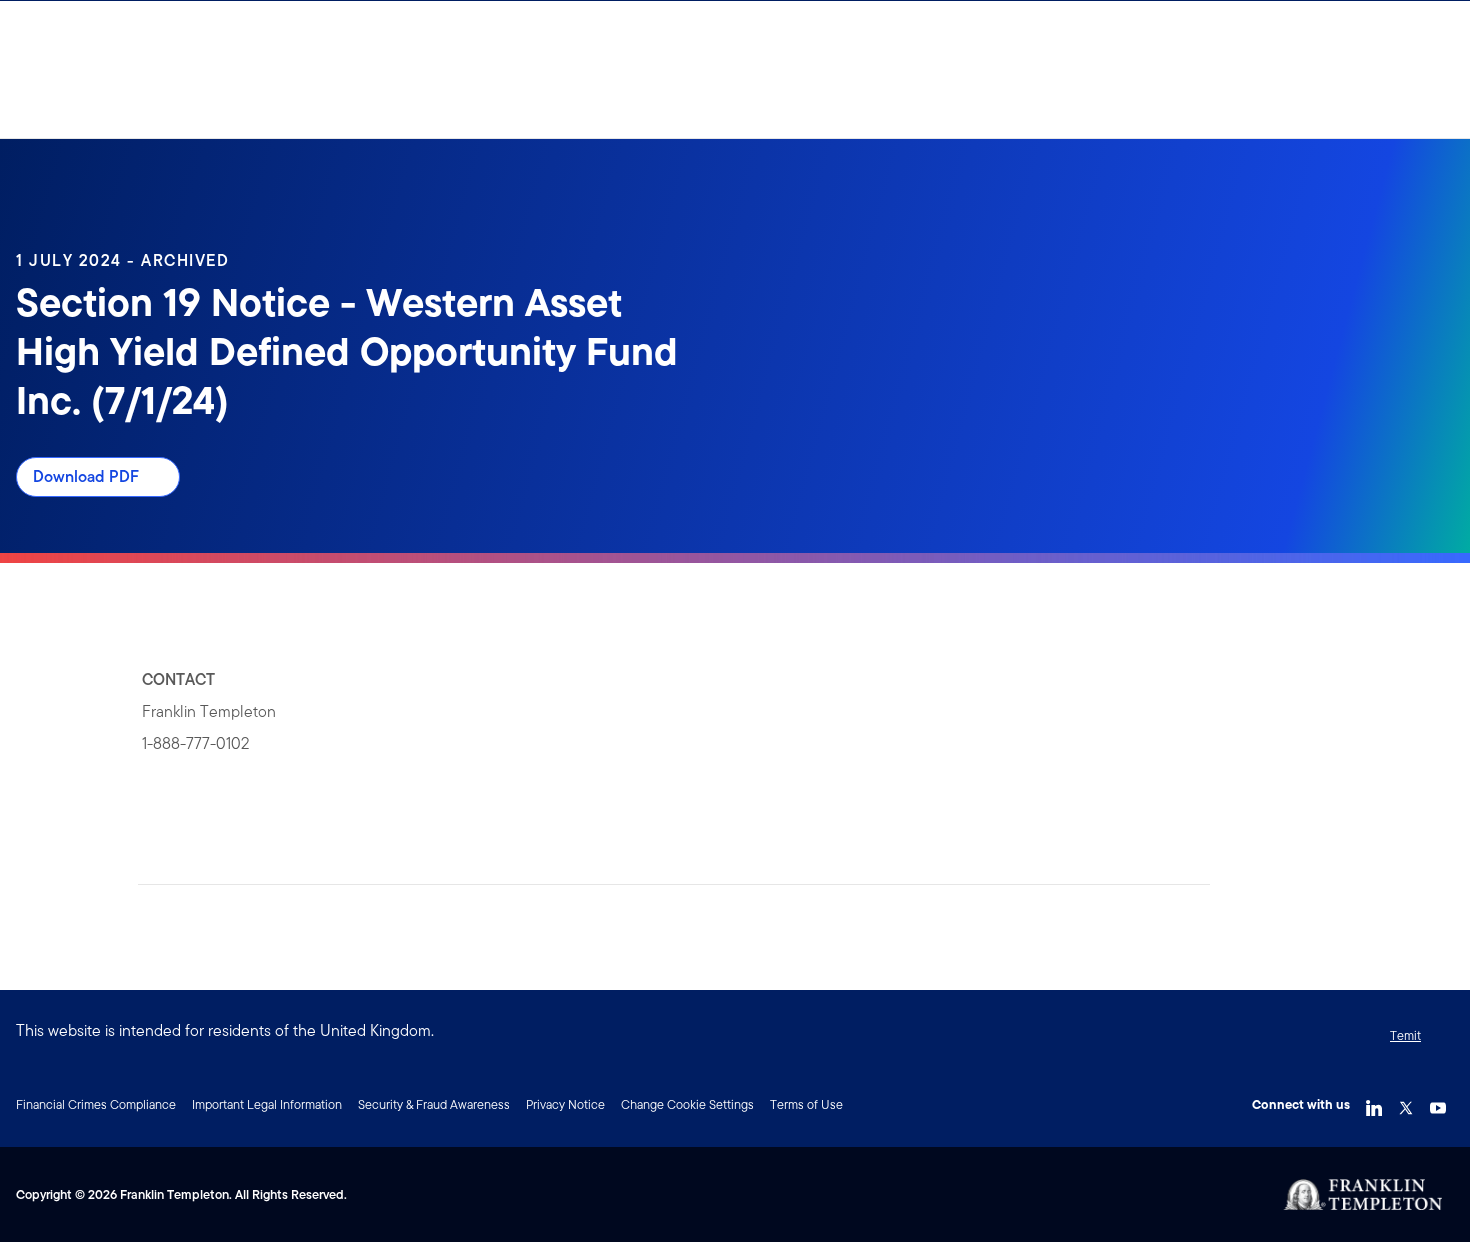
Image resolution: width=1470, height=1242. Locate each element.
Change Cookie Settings (687, 1104)
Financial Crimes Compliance (96, 1104)
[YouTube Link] (1438, 1103)
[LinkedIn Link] (1374, 1103)
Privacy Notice (565, 1104)
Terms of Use (806, 1104)
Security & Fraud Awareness (434, 1104)
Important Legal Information (267, 1104)
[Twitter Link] (1406, 1103)
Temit (1405, 1035)
